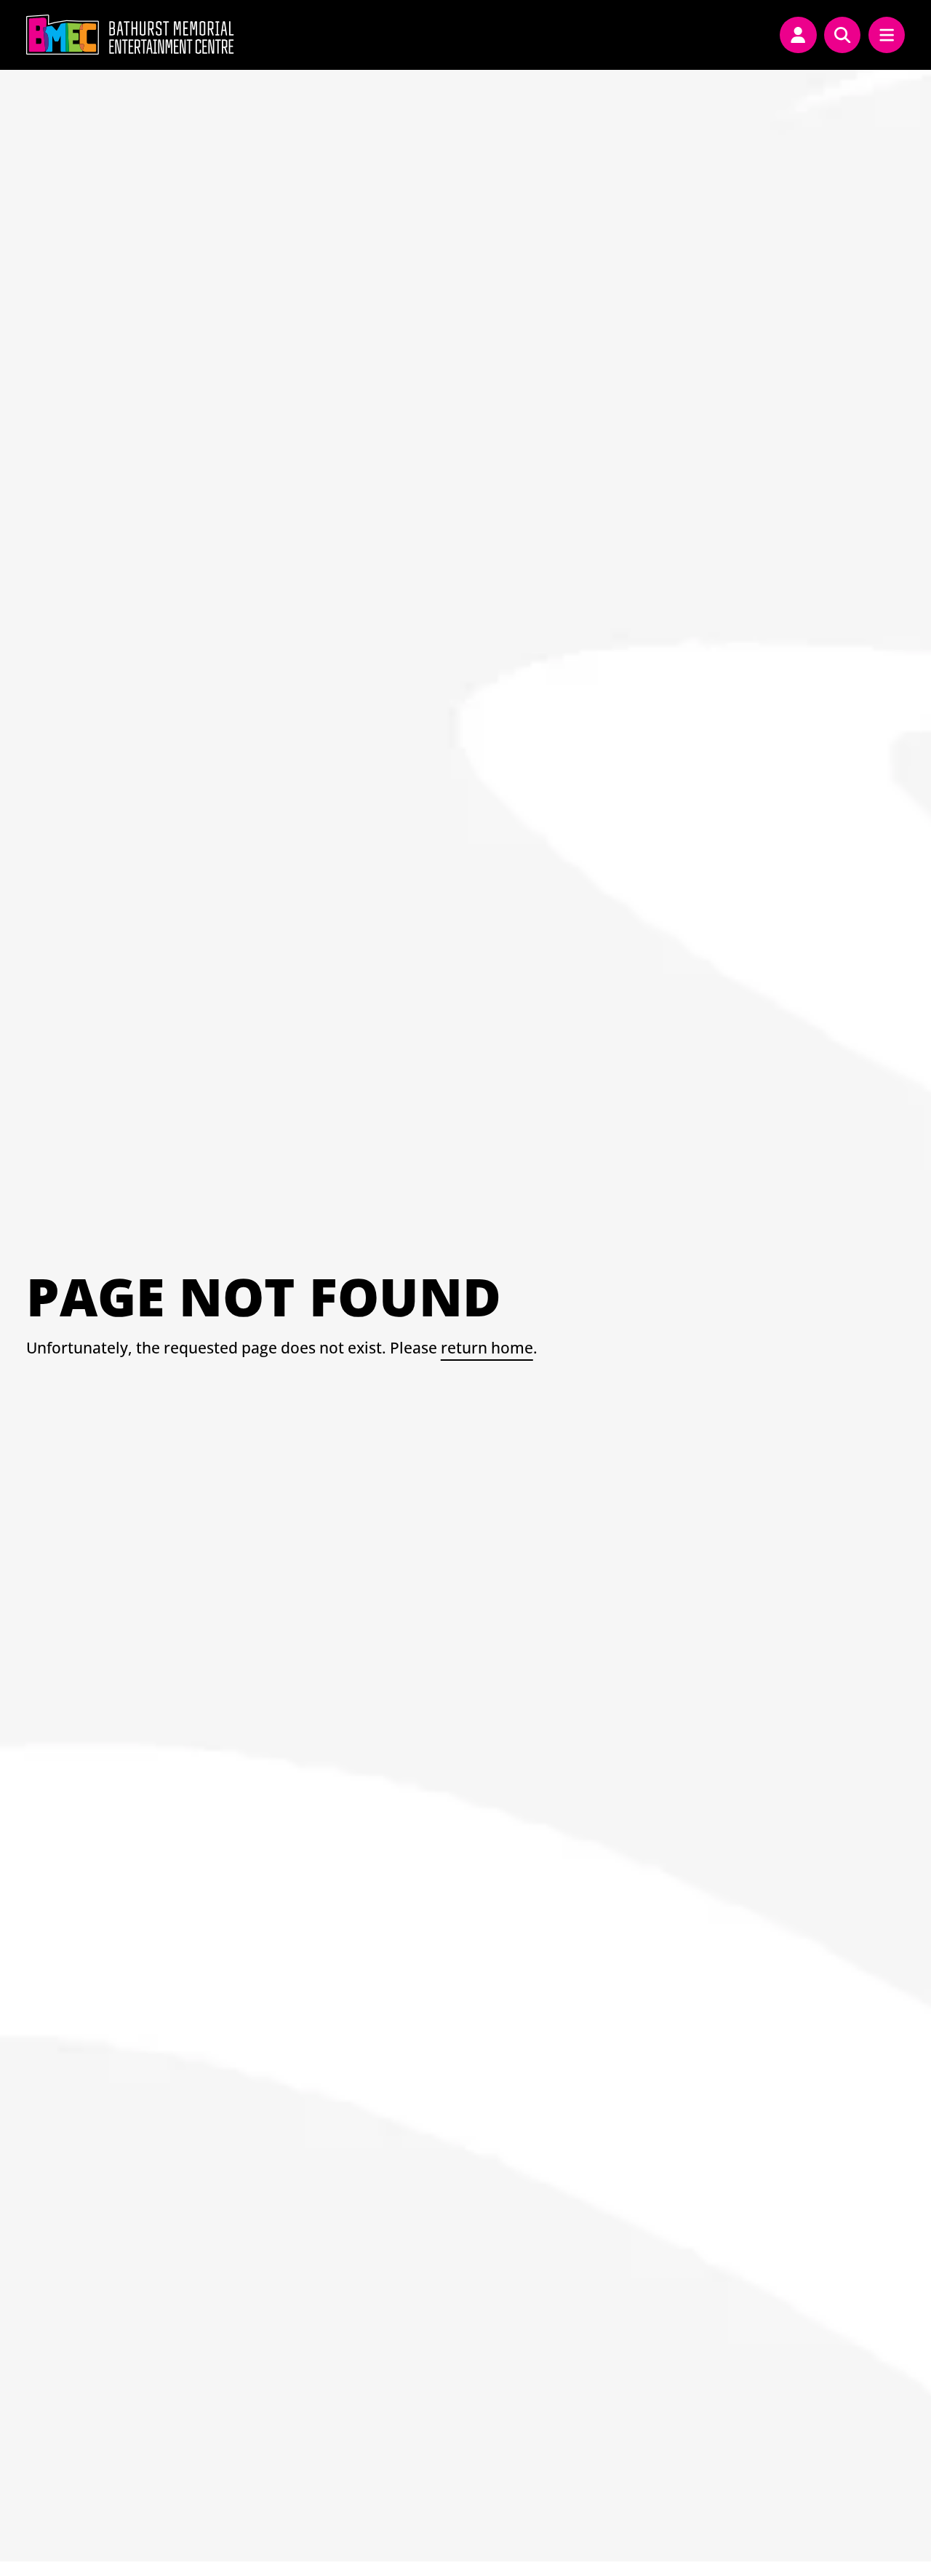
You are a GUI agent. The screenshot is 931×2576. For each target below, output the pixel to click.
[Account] (798, 35)
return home (487, 1347)
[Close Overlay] (328, 35)
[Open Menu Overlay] (887, 35)
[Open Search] (842, 35)
